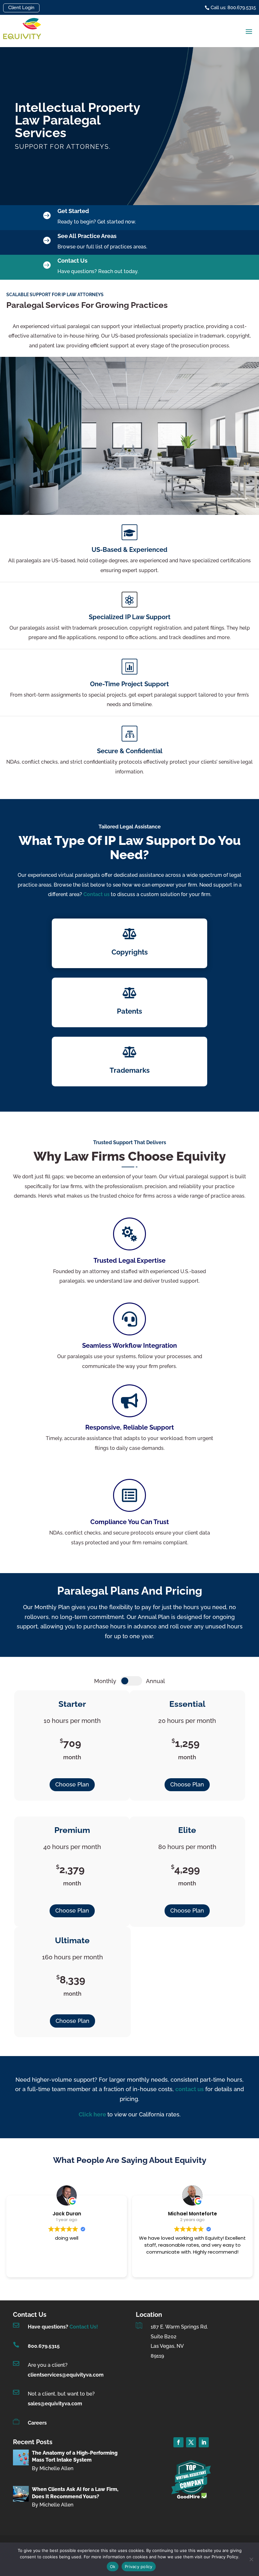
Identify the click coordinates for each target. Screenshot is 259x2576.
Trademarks (130, 1070)
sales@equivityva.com (55, 2404)
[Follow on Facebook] (178, 2442)
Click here (93, 2114)
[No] (251, 2559)
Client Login (21, 8)
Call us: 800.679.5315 (233, 8)
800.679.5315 (44, 2346)
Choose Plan (72, 1784)
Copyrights (130, 952)
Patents (129, 1011)
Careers (37, 2423)
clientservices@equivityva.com (66, 2375)
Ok (113, 2567)
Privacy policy (139, 2567)
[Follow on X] (191, 2442)
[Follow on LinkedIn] (204, 2442)
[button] (249, 31)
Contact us (97, 894)
